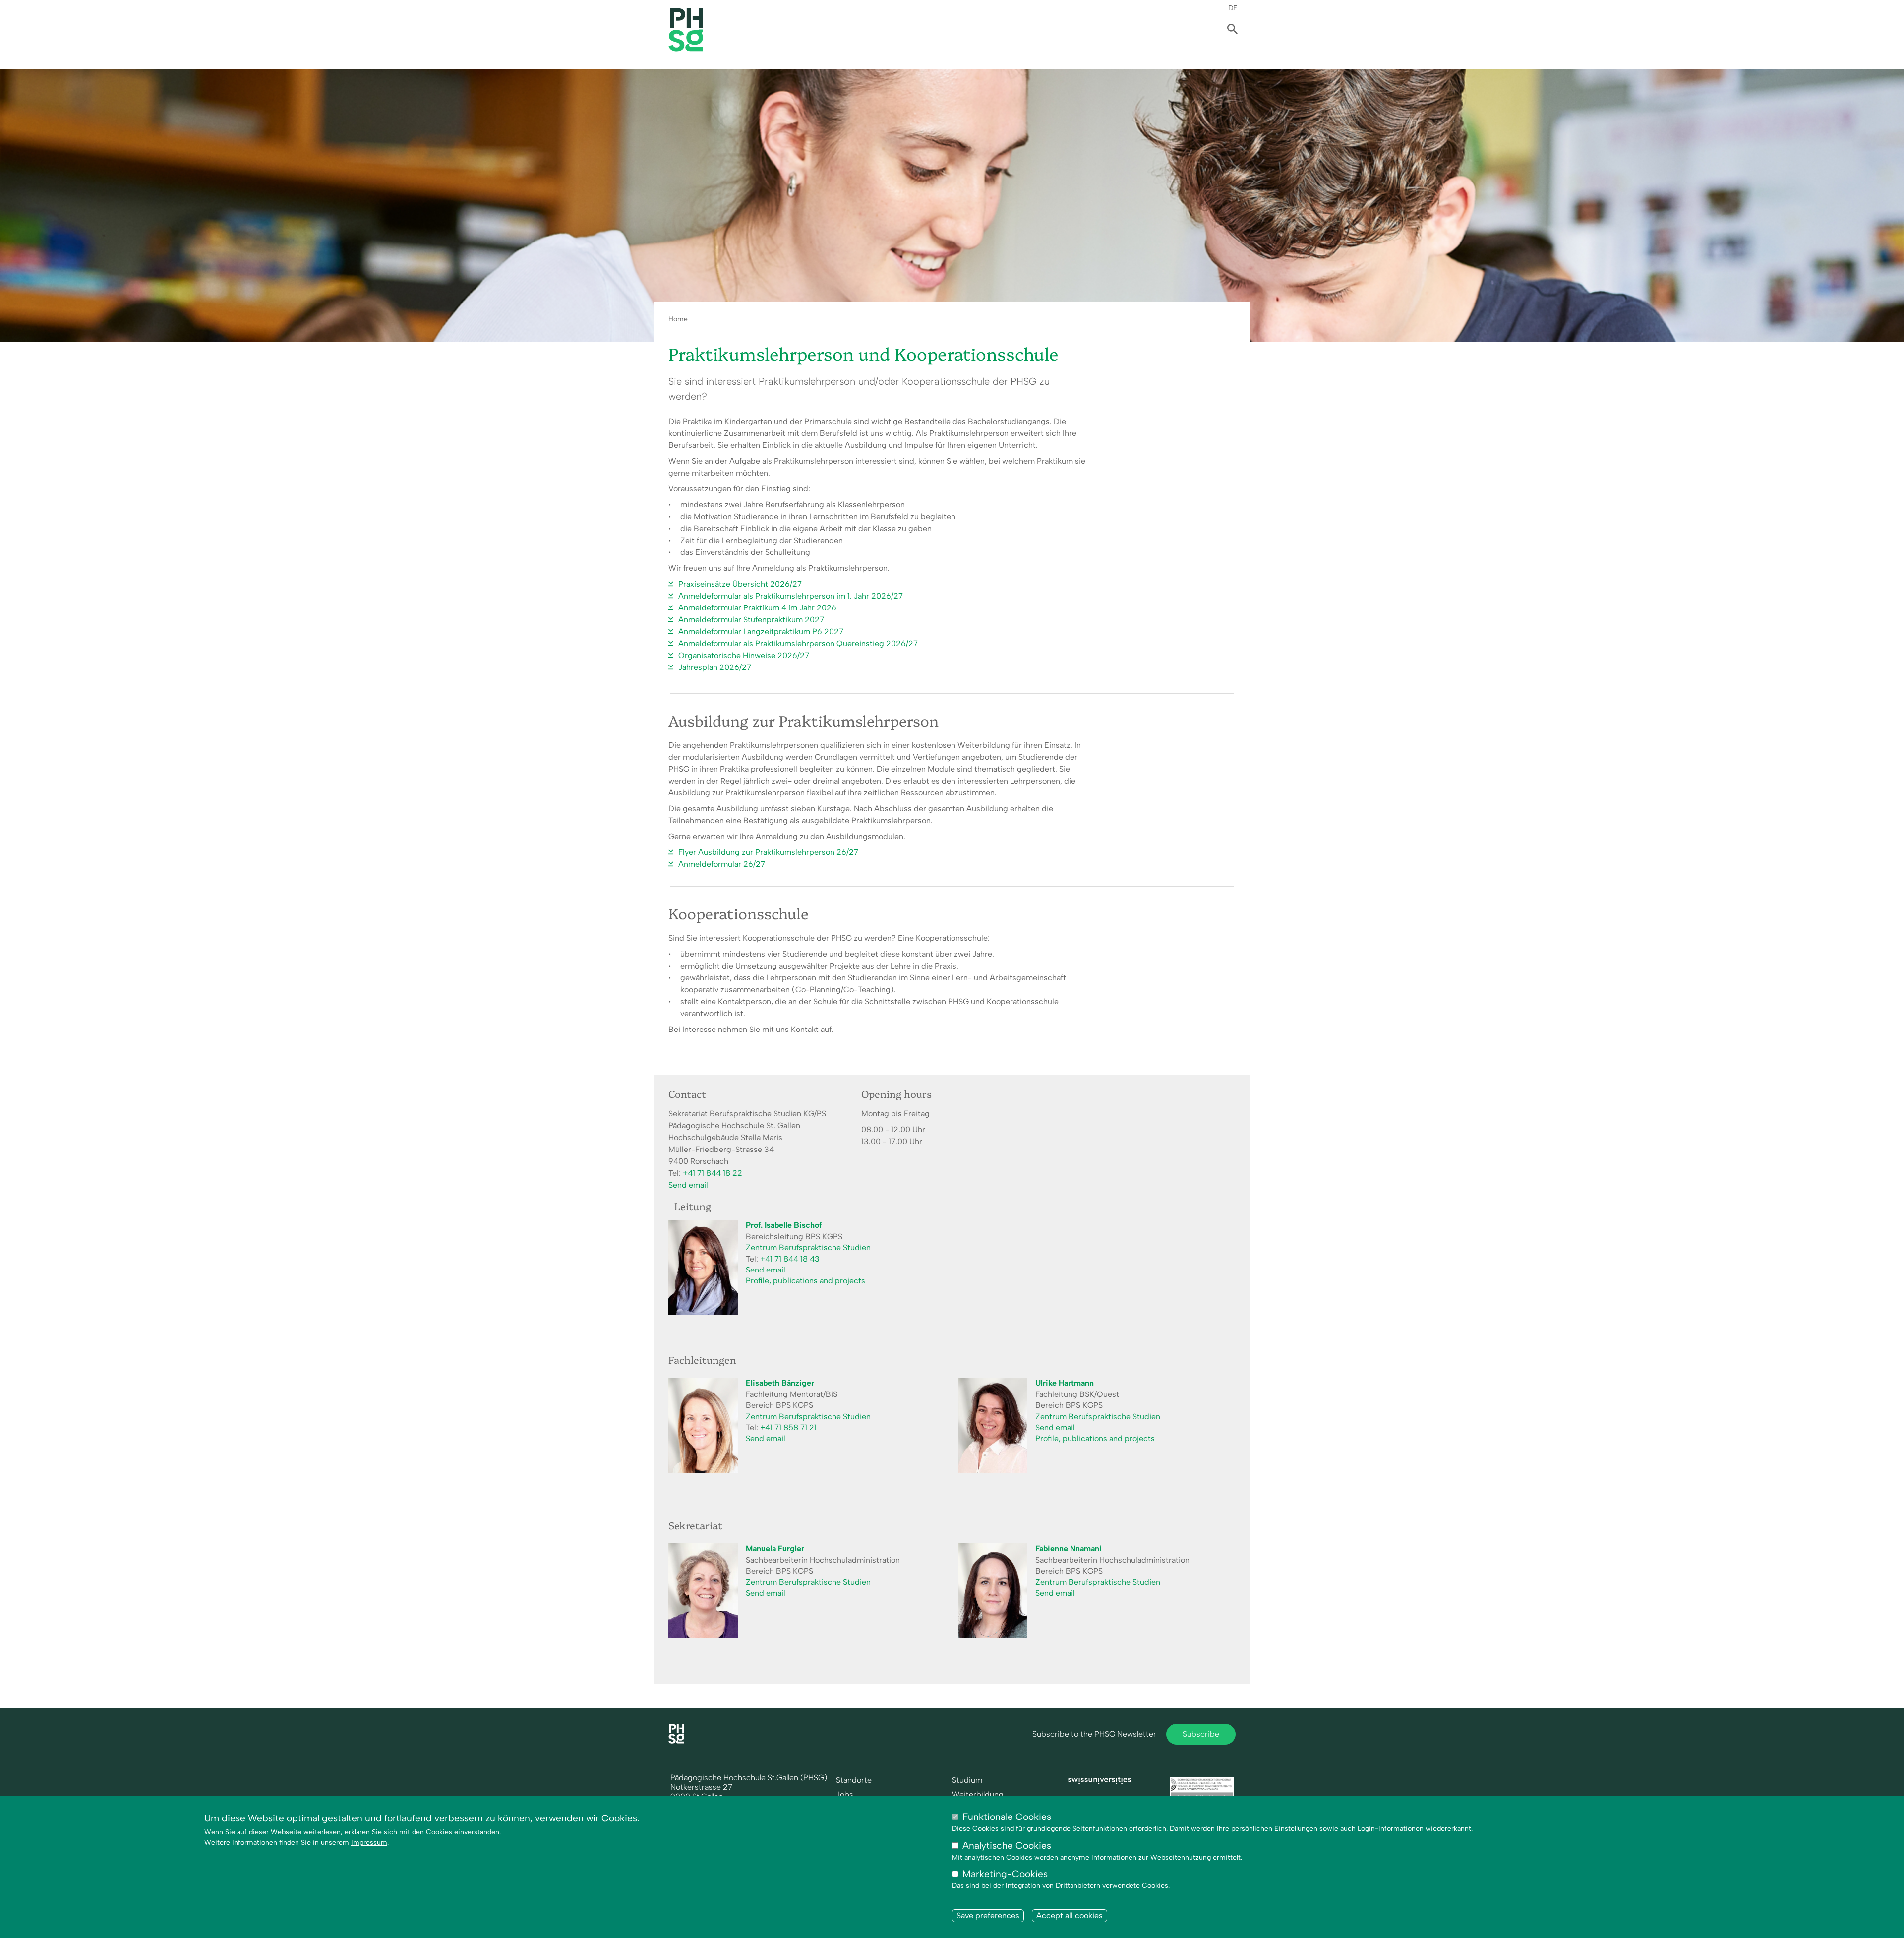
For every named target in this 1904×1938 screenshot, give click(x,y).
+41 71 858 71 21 (788, 1427)
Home (678, 319)
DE (1233, 8)
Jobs (845, 1795)
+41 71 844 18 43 (790, 1259)
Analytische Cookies (1007, 1846)
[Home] (676, 1741)
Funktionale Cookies (1007, 1817)
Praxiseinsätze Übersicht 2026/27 (740, 584)
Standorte (854, 1780)
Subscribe (1201, 1734)
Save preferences (988, 1915)
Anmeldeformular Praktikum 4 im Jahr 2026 (757, 608)
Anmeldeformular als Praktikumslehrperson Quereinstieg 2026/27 (798, 643)
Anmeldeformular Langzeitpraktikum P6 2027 (761, 632)
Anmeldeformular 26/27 (722, 864)
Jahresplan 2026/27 (715, 667)
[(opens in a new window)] (1100, 1782)
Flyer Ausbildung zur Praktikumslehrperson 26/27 (768, 852)
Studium (967, 1780)
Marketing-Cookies (1005, 1874)
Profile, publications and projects (805, 1281)
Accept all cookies (1070, 1915)
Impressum (369, 1843)
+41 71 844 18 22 (713, 1173)
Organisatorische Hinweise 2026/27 (744, 655)
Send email (688, 1185)
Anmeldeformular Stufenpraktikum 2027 (751, 620)
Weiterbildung (978, 1795)
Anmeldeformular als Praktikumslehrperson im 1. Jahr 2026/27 (791, 596)
